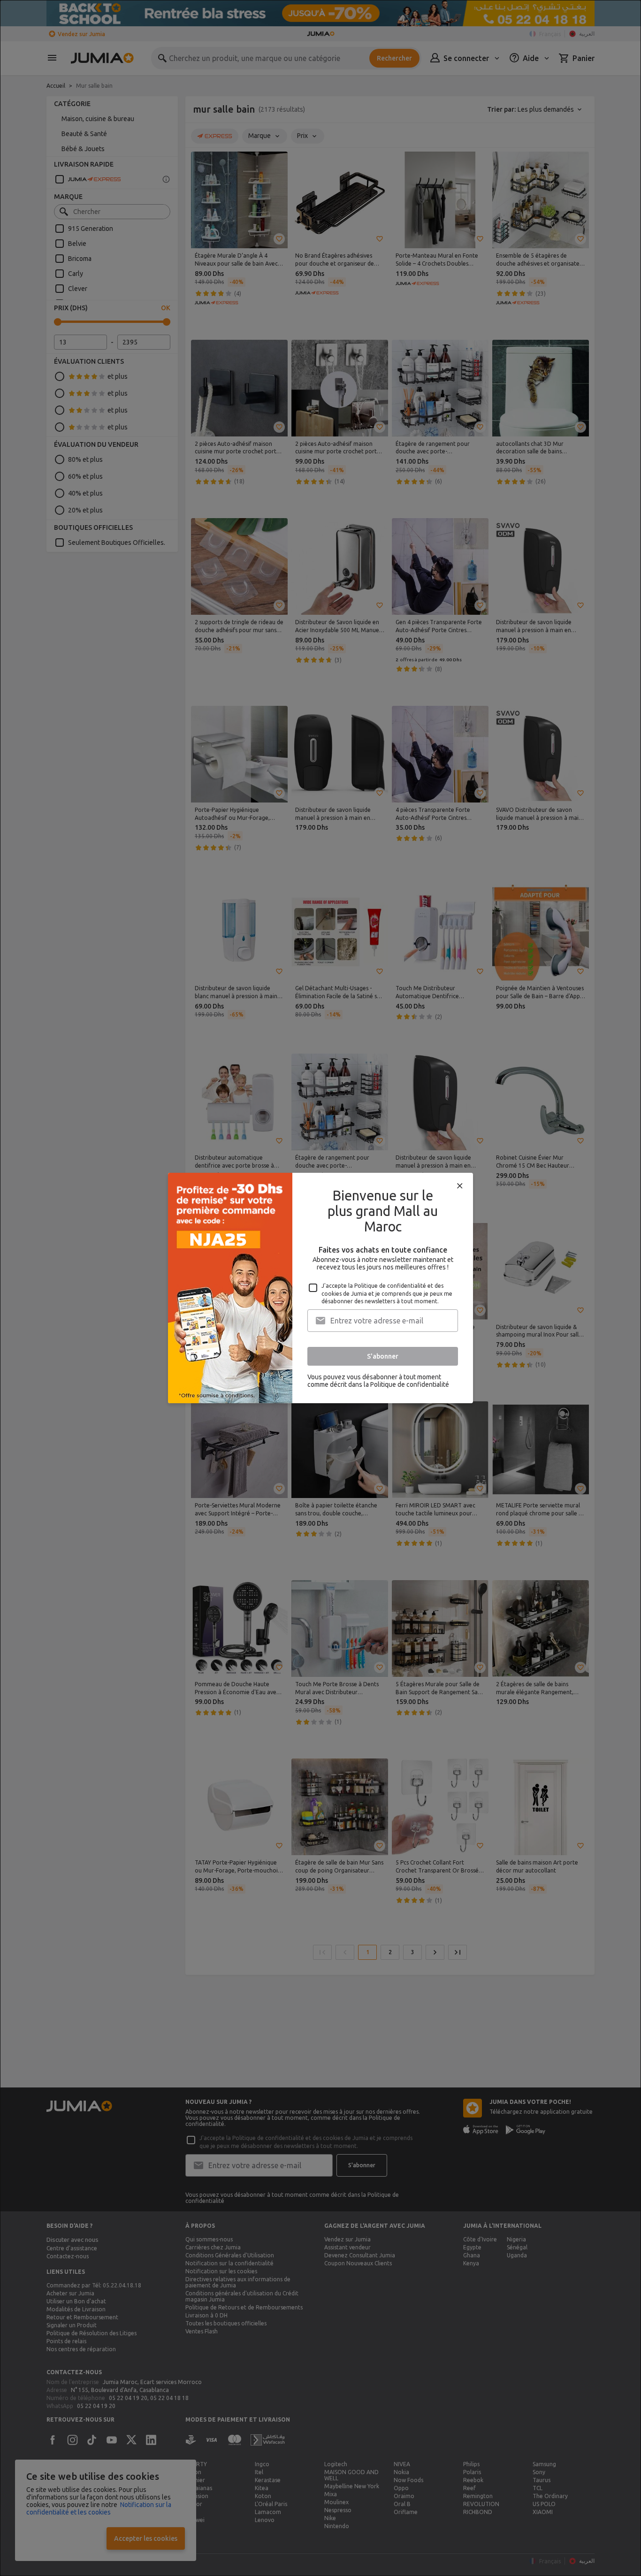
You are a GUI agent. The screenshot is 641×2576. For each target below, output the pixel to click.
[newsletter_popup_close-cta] (460, 1186)
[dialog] (320, 1288)
